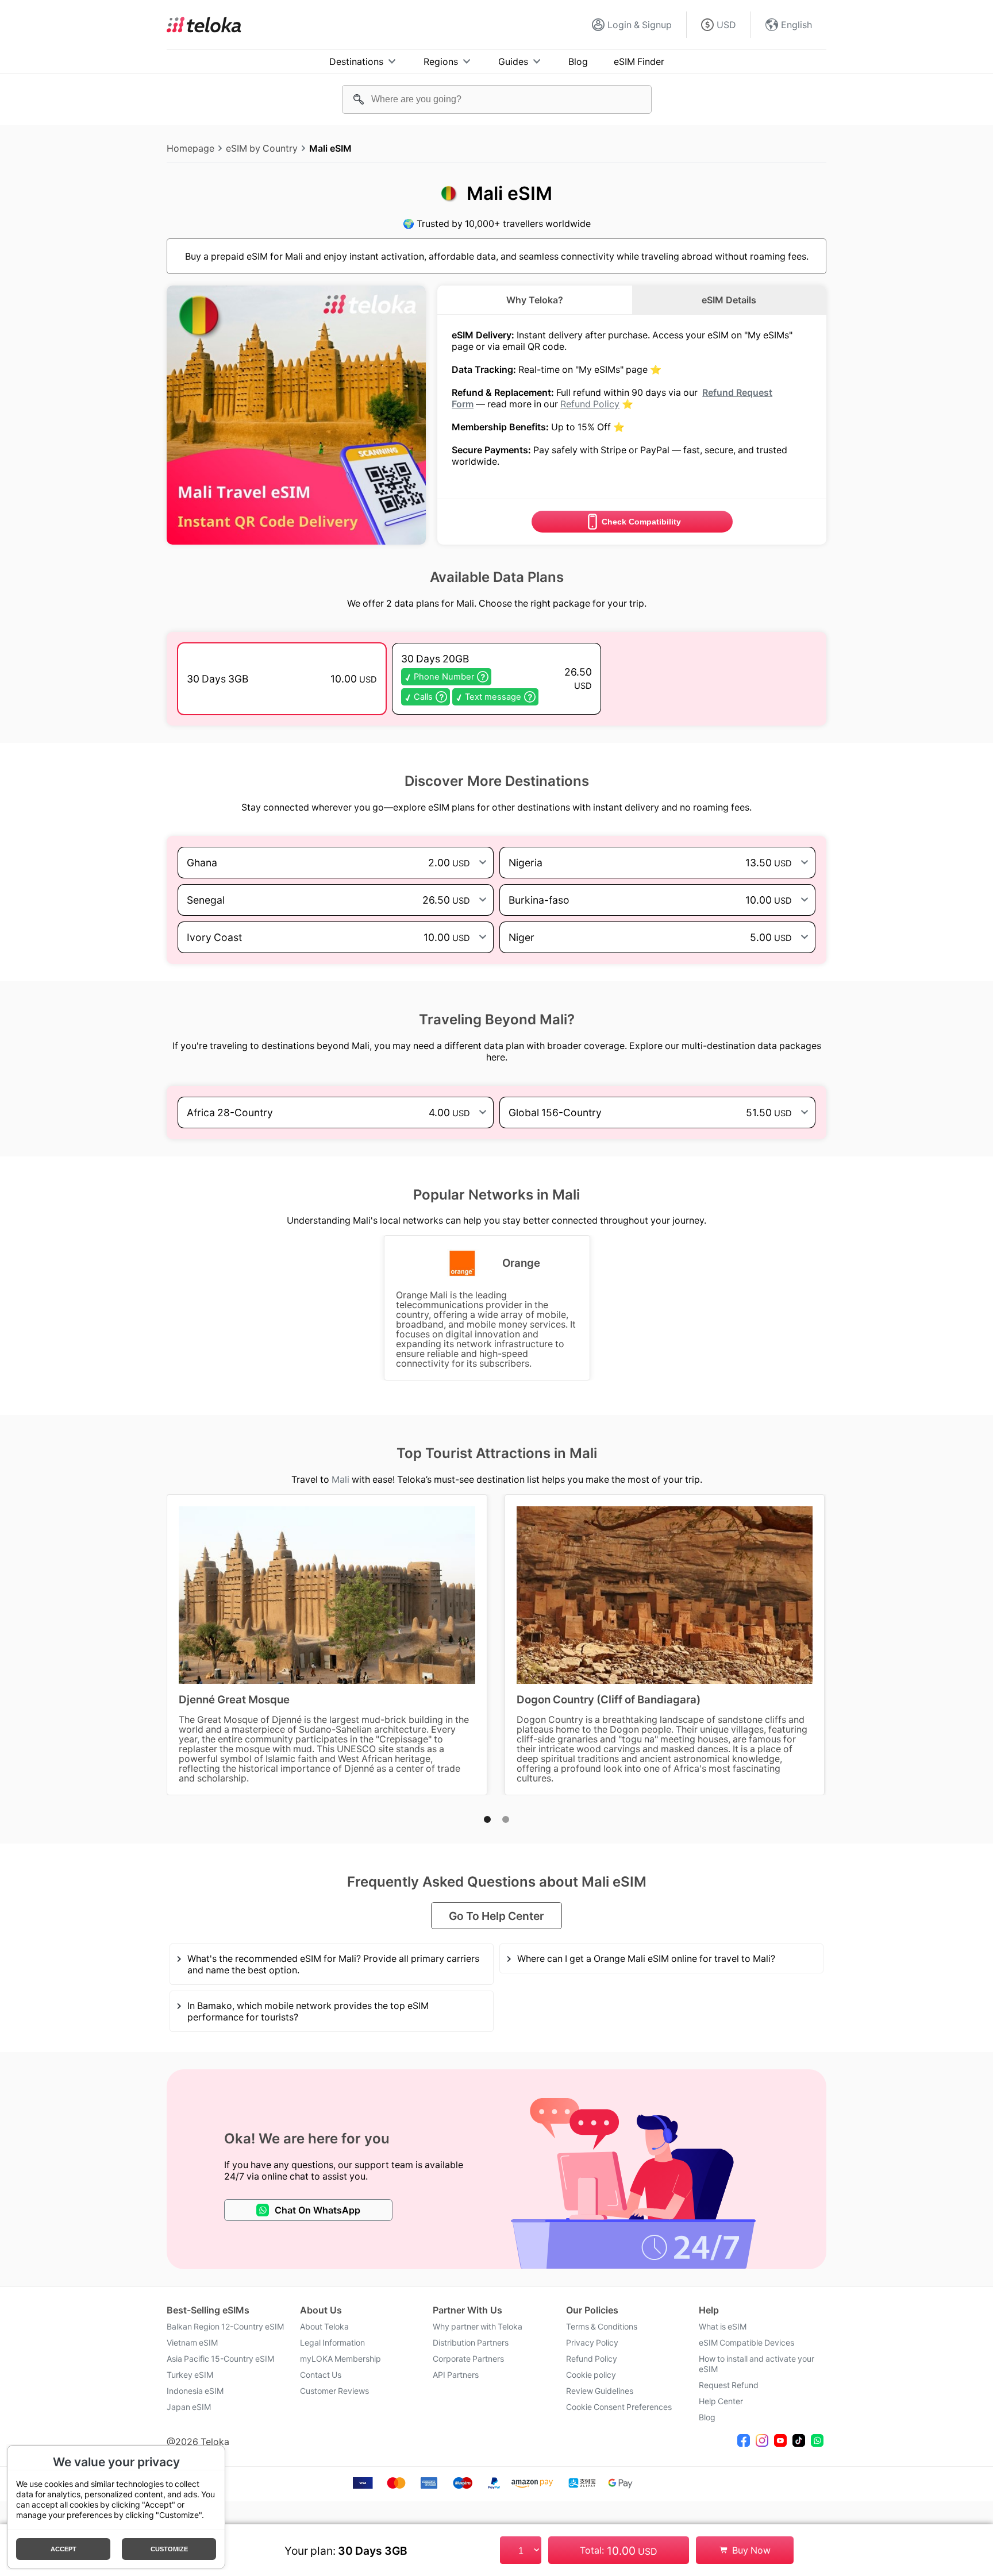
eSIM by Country (262, 148)
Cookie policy (591, 2375)
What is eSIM (723, 2327)
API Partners (456, 2375)
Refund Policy (590, 404)
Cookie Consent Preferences (619, 2407)
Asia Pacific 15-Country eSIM (220, 2359)
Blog (578, 61)
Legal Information (332, 2343)
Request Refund (729, 2385)
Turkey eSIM (190, 2375)
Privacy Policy (592, 2343)
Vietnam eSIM (192, 2343)
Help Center (721, 2401)
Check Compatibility (641, 522)
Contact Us (321, 2375)
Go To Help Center (496, 1916)
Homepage (190, 148)
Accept (63, 2549)
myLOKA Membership (340, 2359)
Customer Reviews (334, 2391)
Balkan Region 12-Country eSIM (225, 2327)
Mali (340, 1479)
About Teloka (324, 2327)
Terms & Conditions (602, 2327)
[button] (487, 1819)
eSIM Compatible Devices (746, 2343)
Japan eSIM (189, 2407)
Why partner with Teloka (478, 2327)
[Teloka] (204, 25)
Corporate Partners (468, 2359)
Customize (169, 2549)
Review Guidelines (600, 2391)
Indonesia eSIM (195, 2391)
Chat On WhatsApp (317, 2210)
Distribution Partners (471, 2343)
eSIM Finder (639, 61)
